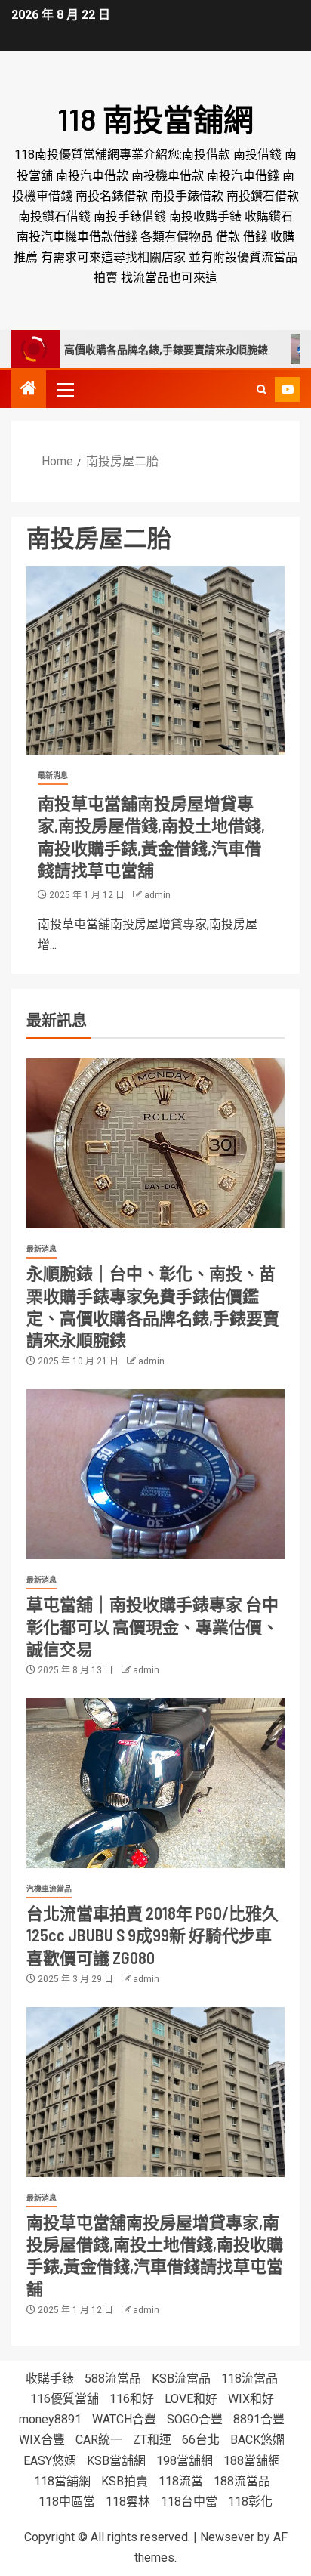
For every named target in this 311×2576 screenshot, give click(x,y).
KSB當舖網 (116, 2461)
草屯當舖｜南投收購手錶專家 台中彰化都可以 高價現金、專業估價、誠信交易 (152, 1626)
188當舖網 (252, 2461)
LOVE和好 (191, 2399)
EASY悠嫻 (50, 2461)
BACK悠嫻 (257, 2440)
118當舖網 (62, 2481)
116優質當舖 (65, 2399)
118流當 (181, 2481)
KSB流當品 (181, 2378)
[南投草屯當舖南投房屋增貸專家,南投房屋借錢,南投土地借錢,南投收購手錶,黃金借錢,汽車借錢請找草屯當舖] (155, 660)
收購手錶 (50, 2378)
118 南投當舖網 (155, 119)
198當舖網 (185, 2461)
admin (157, 895)
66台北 (201, 2440)
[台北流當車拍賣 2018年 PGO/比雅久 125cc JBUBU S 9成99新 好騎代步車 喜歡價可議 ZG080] (155, 1783)
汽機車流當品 (49, 1889)
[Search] (262, 389)
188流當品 (242, 2481)
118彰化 (250, 2502)
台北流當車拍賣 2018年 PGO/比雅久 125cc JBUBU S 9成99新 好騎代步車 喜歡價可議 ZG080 (152, 1935)
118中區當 (67, 2502)
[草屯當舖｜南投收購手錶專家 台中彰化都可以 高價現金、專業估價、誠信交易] (155, 1474)
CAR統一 (99, 2440)
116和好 (132, 2399)
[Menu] (64, 389)
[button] (64, 389)
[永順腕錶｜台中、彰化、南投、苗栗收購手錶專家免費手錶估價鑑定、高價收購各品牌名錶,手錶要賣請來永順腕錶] (155, 1143)
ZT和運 (152, 2440)
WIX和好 (251, 2399)
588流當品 (113, 2378)
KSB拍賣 (125, 2481)
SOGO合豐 (195, 2419)
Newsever (227, 2537)
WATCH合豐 (124, 2419)
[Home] (29, 390)
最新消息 (53, 775)
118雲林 (128, 2502)
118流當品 (249, 2378)
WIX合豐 (42, 2440)
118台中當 (189, 2502)
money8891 (50, 2419)
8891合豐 (259, 2419)
